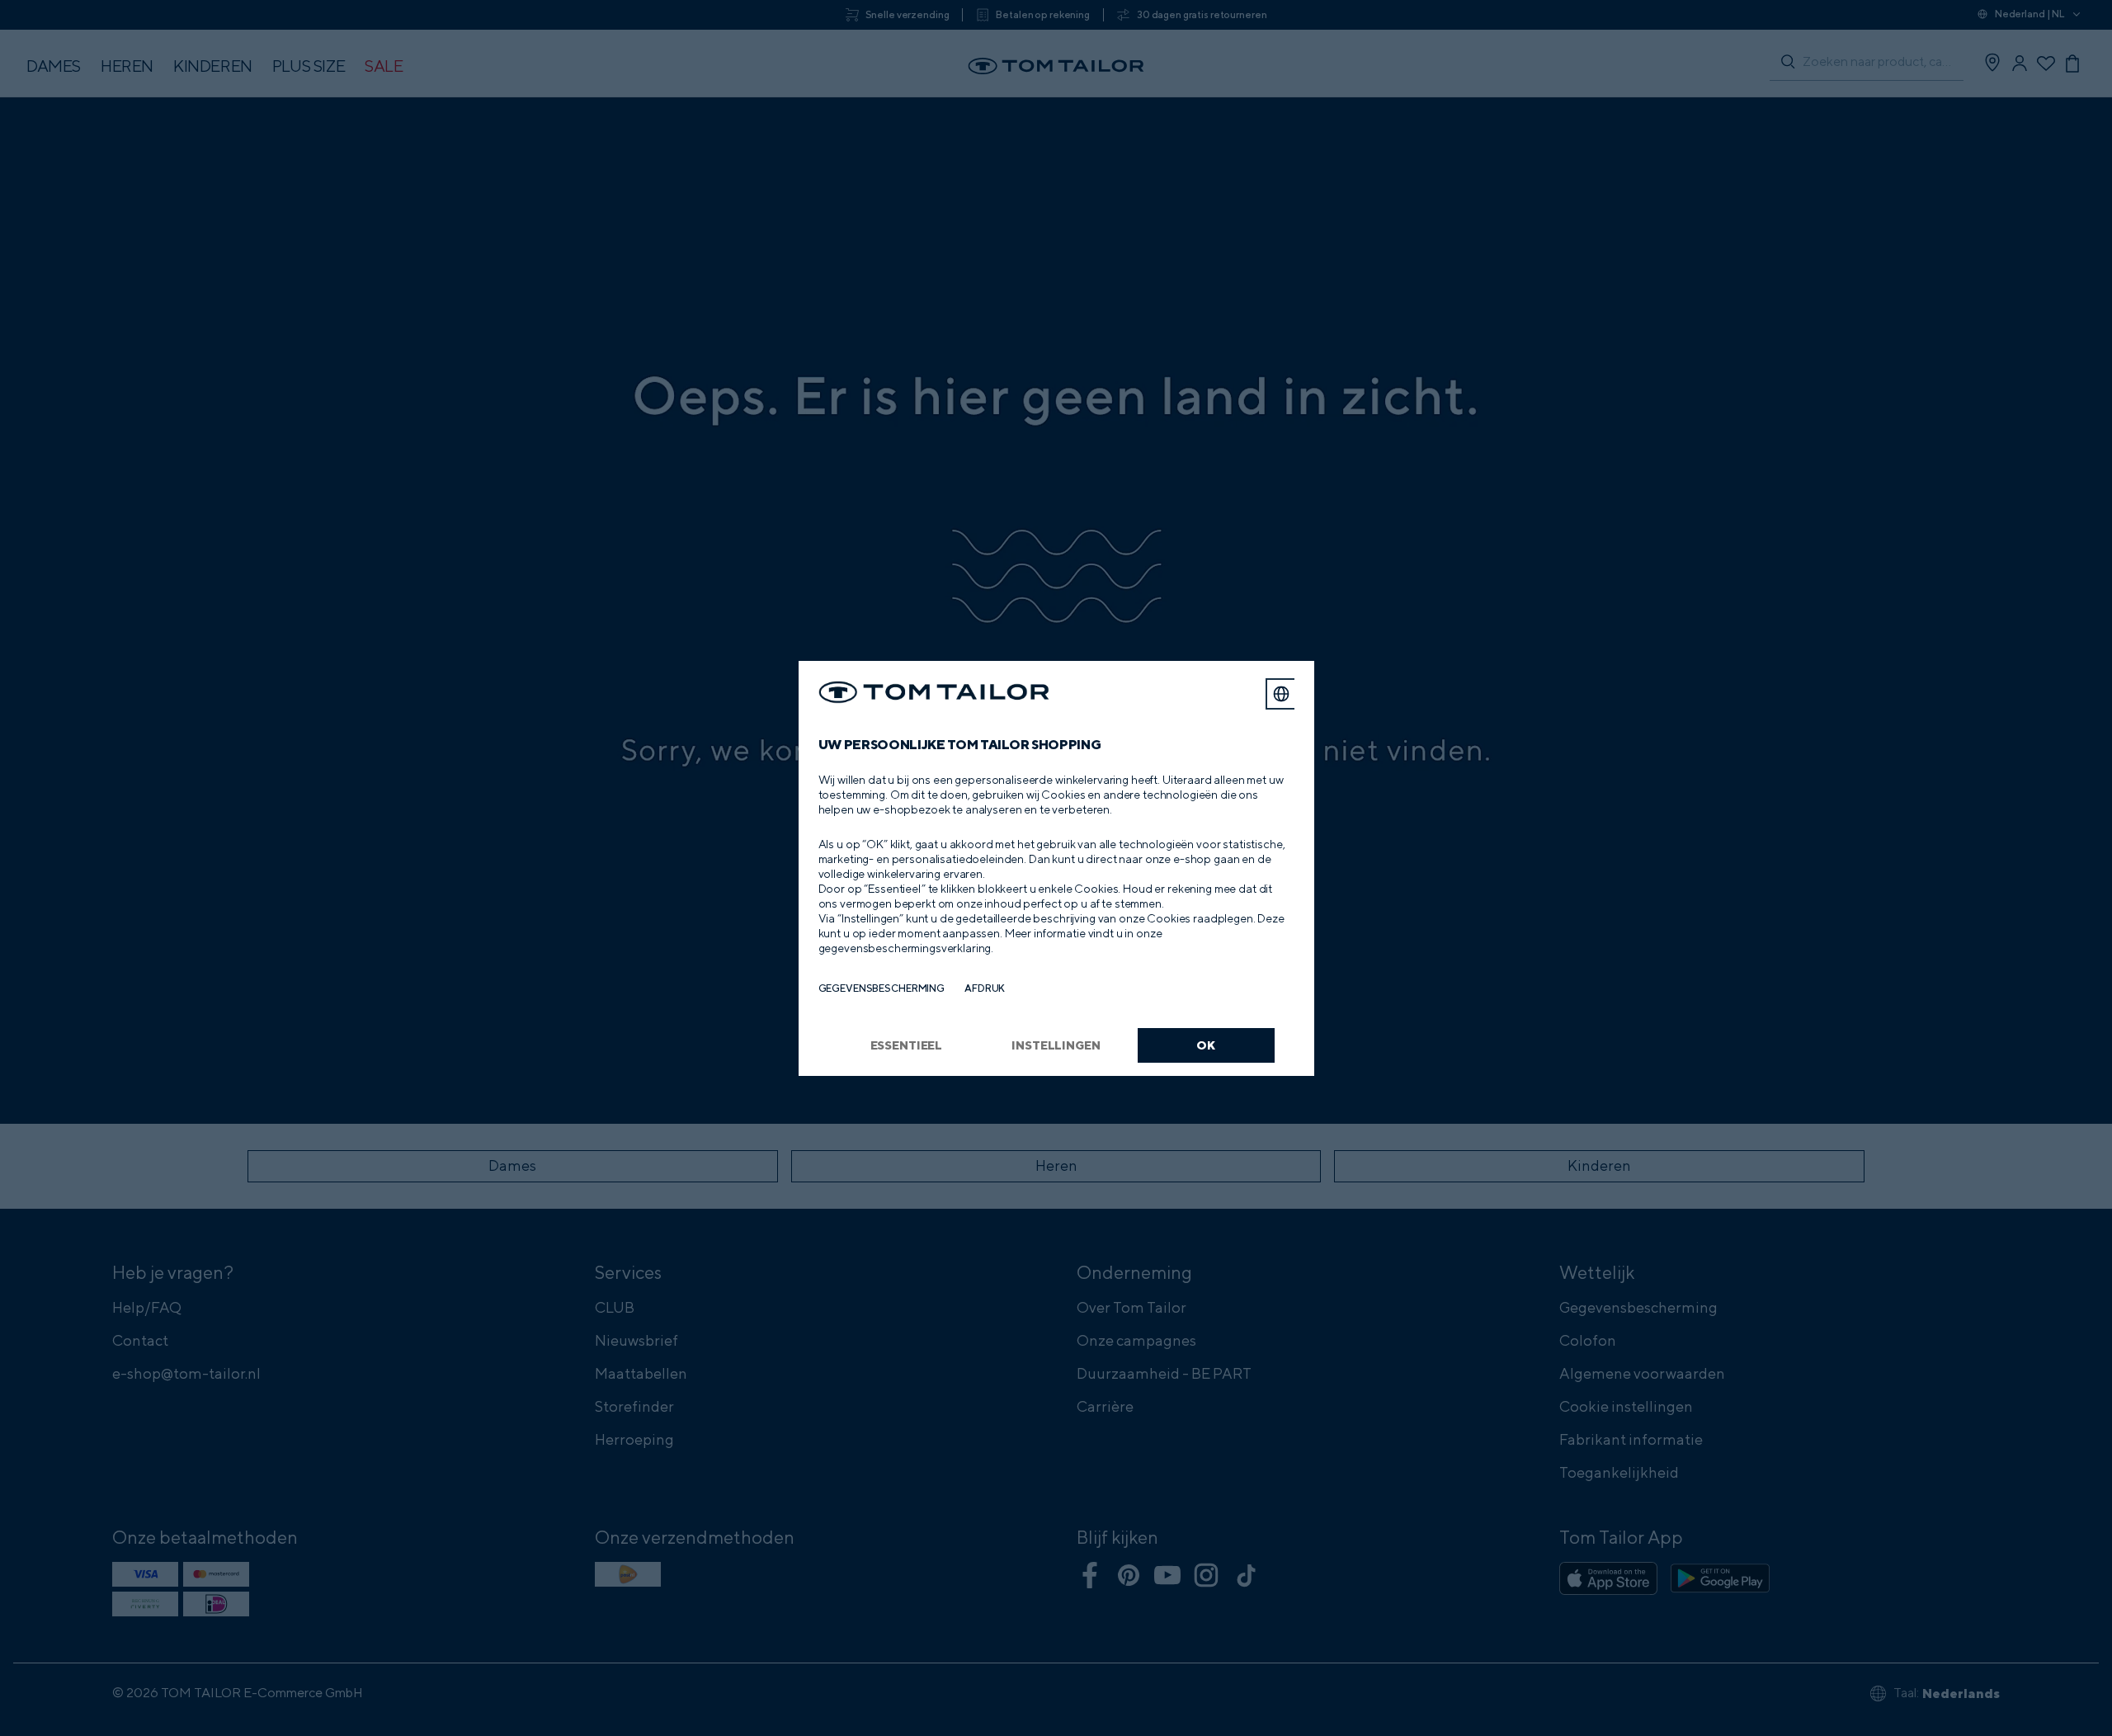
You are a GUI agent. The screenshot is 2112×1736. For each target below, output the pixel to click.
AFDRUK (985, 988)
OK (1206, 1045)
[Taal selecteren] (1281, 694)
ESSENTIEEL (907, 1045)
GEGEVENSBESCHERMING (882, 988)
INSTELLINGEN (1056, 1045)
